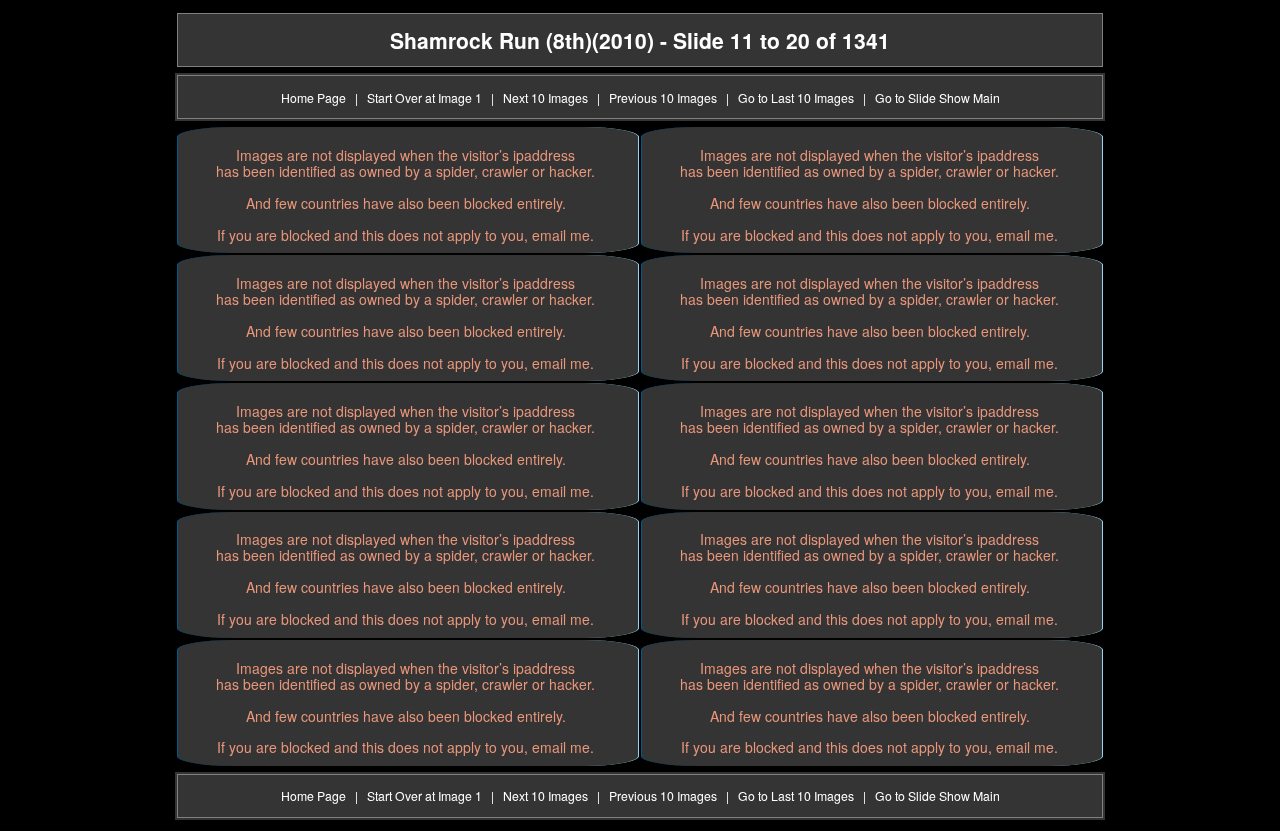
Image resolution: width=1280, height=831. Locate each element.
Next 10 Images (545, 97)
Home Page (313, 97)
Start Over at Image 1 (424, 97)
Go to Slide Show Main (937, 97)
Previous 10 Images (663, 97)
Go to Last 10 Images (796, 97)
